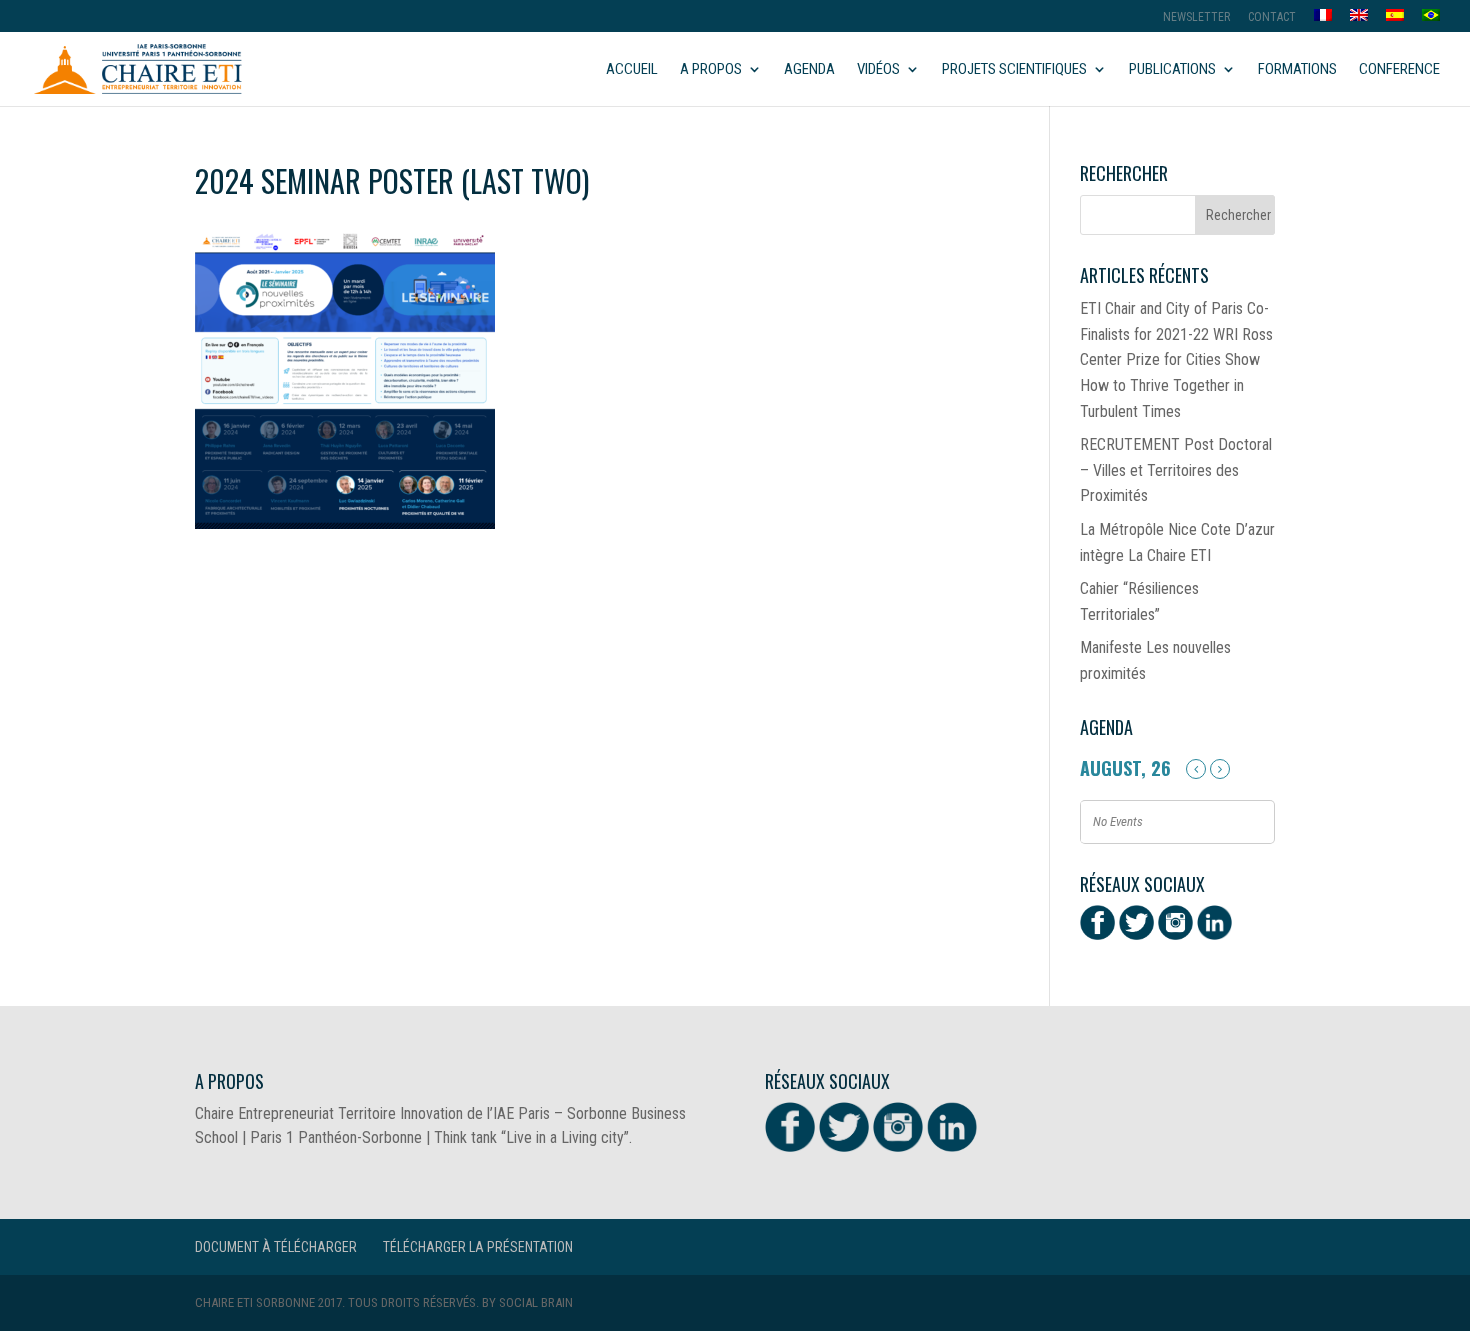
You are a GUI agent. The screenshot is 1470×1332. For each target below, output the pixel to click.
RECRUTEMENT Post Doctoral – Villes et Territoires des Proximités (1176, 470)
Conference (1399, 70)
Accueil (632, 70)
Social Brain (536, 1302)
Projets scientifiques (1014, 70)
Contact (1272, 17)
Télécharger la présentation (478, 1247)
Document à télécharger (276, 1247)
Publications (1172, 70)
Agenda (809, 70)
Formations (1297, 70)
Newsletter (1196, 17)
